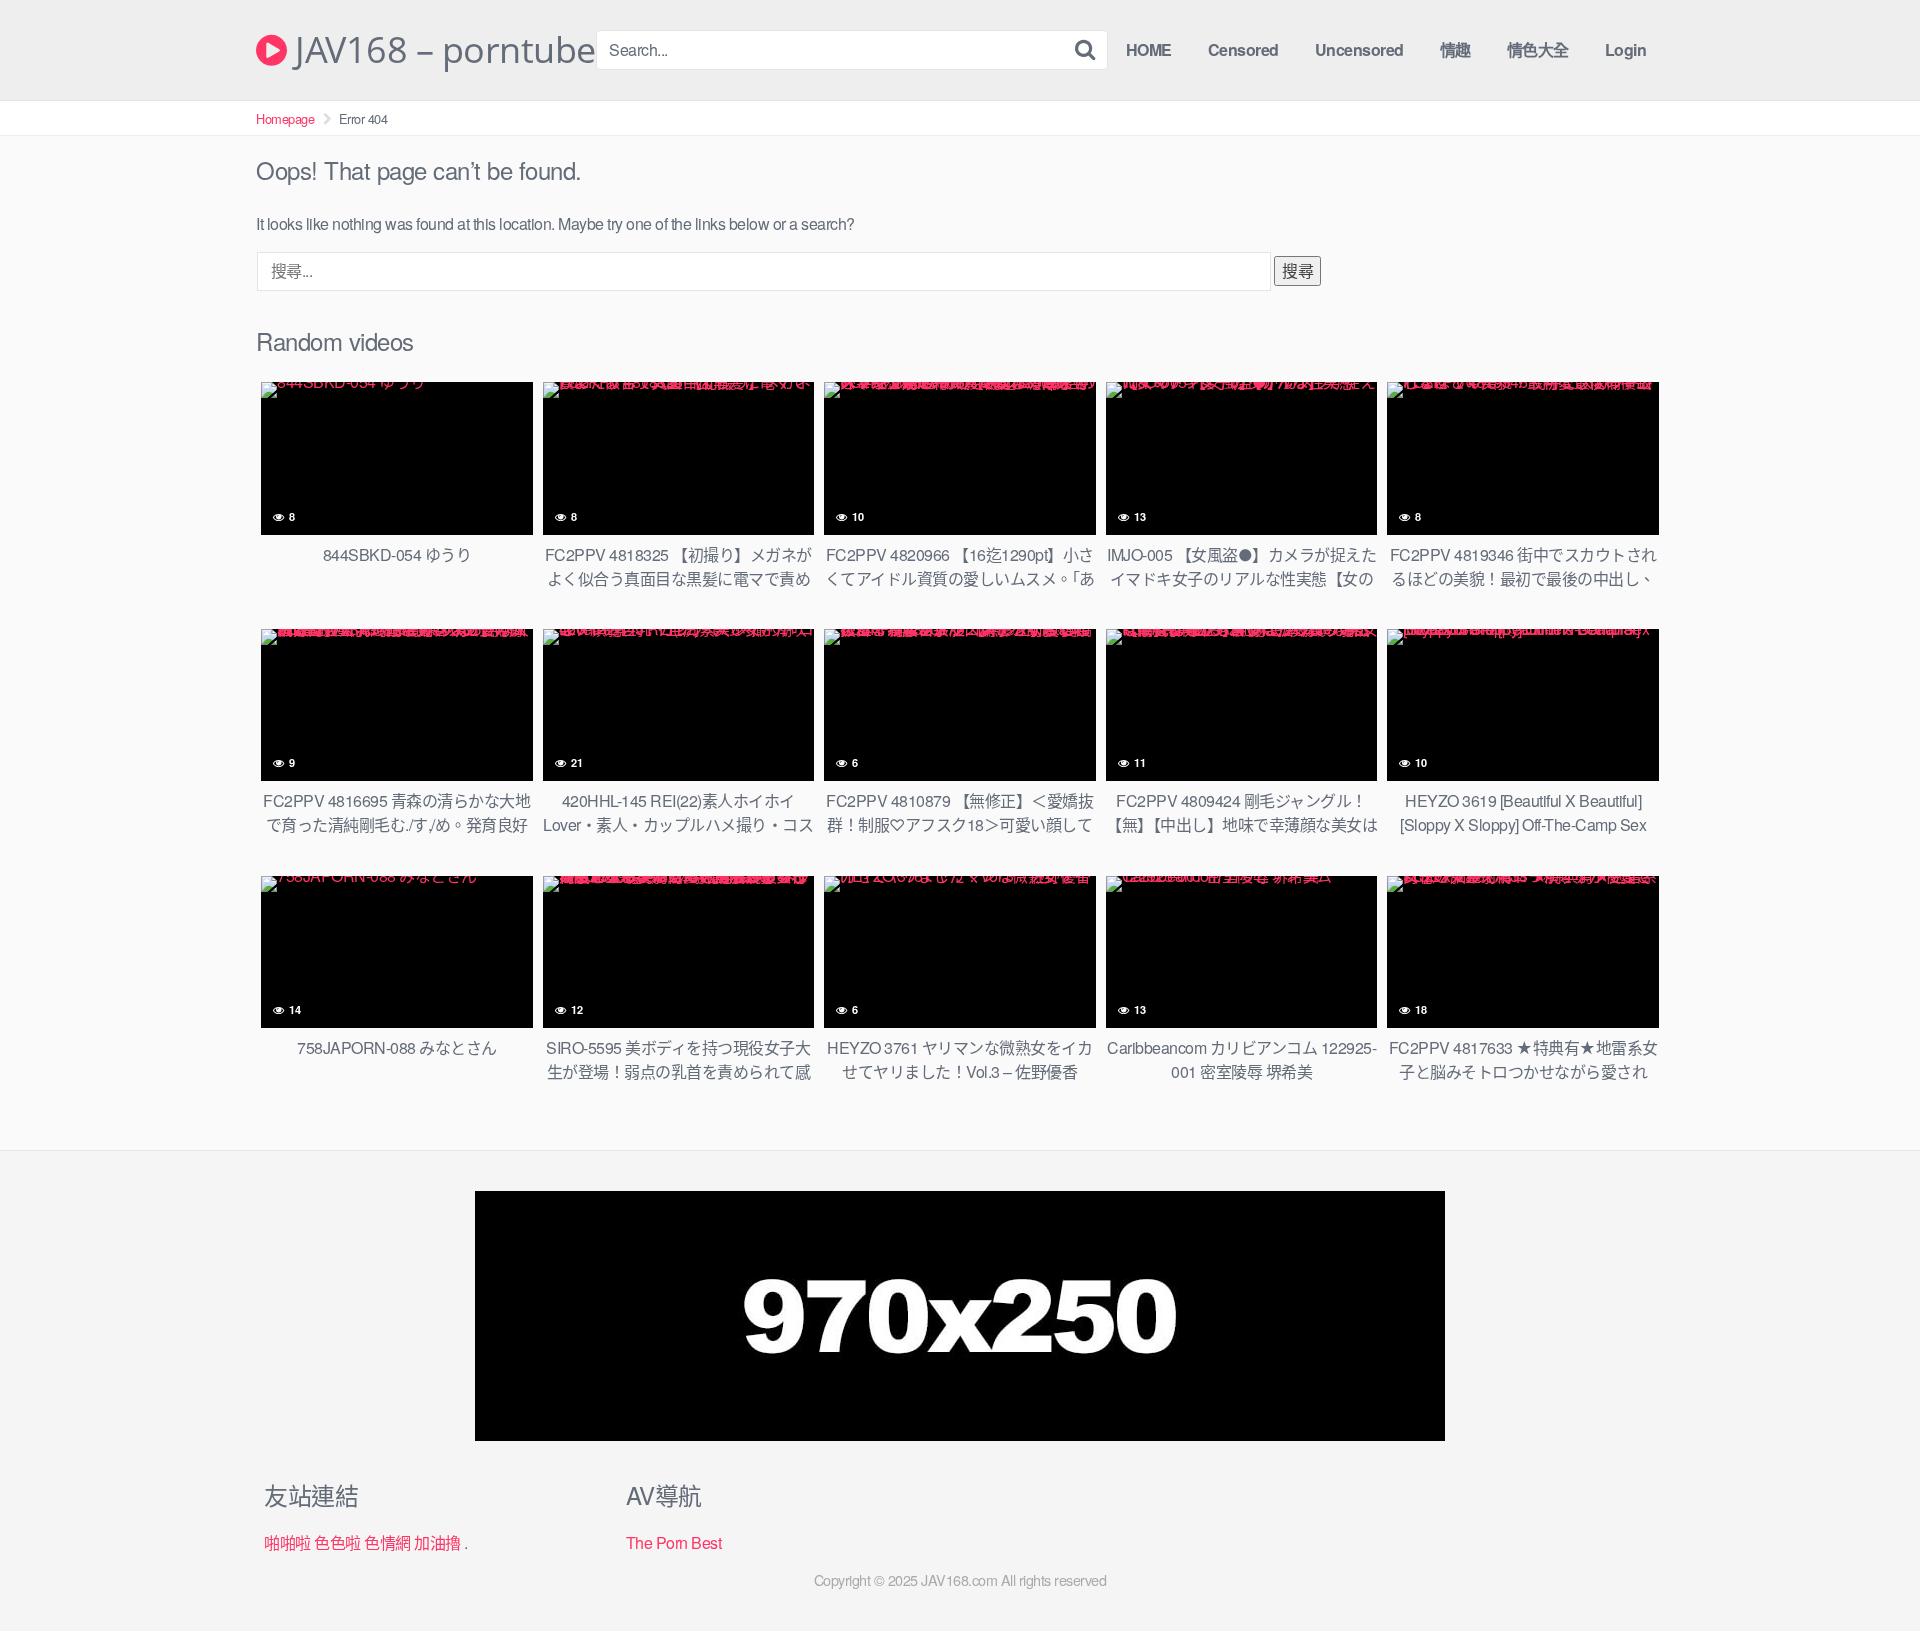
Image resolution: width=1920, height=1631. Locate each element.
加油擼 (437, 1542)
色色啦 (337, 1542)
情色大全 (1538, 49)
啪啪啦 (287, 1542)
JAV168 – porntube (441, 50)
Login (1626, 49)
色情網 (387, 1542)
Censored (1243, 49)
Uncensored (1359, 49)
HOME (1149, 49)
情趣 (1455, 49)
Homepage (285, 118)
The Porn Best (674, 1542)
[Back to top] (1865, 1567)
